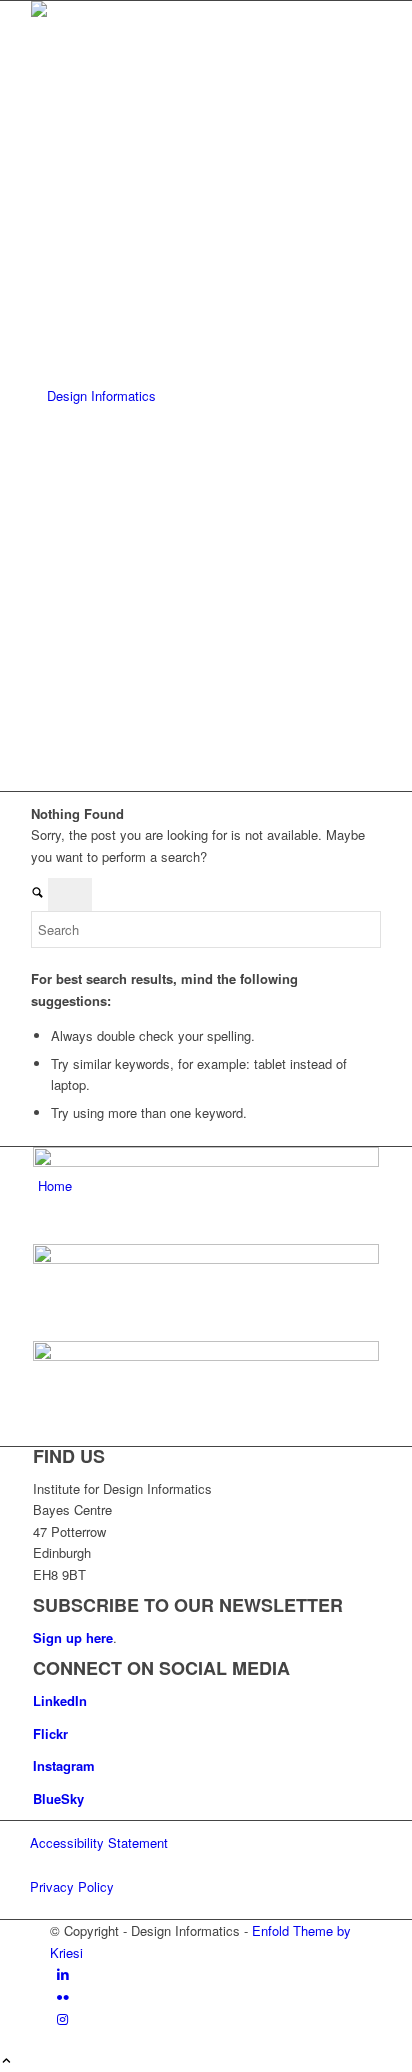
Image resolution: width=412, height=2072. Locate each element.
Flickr (50, 1733)
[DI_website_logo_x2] (181, 395)
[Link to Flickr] (63, 1996)
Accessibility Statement (99, 1842)
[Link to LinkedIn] (63, 1973)
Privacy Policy (72, 1886)
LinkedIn (60, 1700)
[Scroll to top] (6, 2061)
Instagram (64, 1765)
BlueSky (58, 1798)
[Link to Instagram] (62, 2018)
